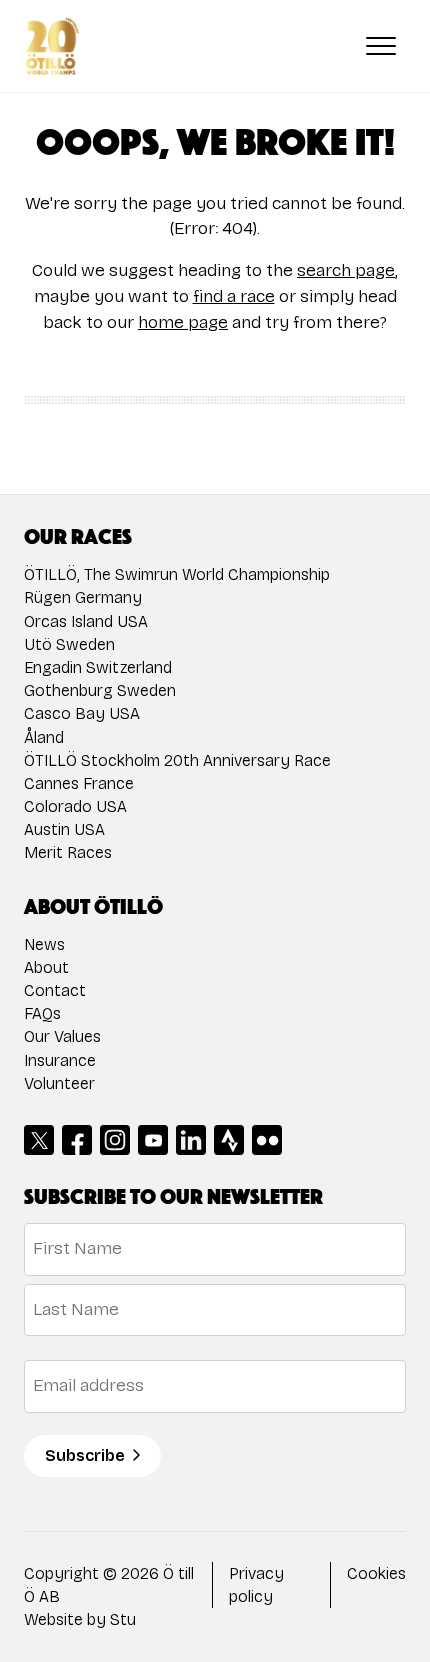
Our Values (62, 1036)
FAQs (42, 1013)
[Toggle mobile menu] (381, 46)
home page (183, 322)
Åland (44, 737)
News (44, 944)
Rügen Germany (83, 597)
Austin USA (64, 829)
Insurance (60, 1060)
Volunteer (59, 1083)
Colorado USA (75, 806)
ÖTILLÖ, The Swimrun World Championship (177, 574)
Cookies (376, 1573)
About (46, 967)
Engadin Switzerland (98, 667)
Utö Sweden (69, 644)
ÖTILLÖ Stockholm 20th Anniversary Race (177, 760)
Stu (123, 1619)
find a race (234, 296)
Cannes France (79, 783)
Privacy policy (256, 1585)
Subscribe (85, 1455)
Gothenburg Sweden (100, 690)
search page (346, 270)
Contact (55, 990)
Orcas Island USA (86, 621)
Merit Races (68, 852)
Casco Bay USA (82, 713)
